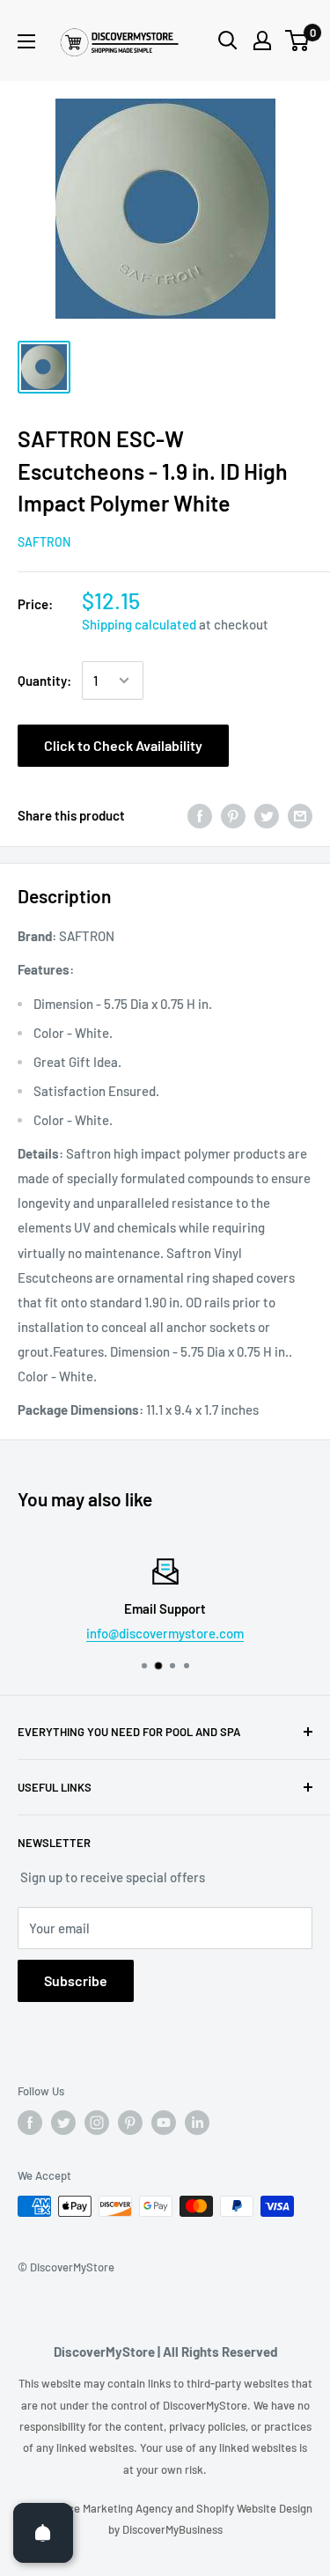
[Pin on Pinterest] (233, 815)
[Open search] (228, 40)
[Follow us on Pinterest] (130, 2123)
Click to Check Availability (123, 745)
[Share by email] (300, 815)
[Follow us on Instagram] (97, 2123)
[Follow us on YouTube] (164, 2123)
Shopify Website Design (254, 2508)
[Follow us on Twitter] (63, 2123)
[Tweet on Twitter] (267, 815)
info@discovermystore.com (165, 1633)
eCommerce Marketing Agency (97, 2508)
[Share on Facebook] (200, 815)
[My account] (262, 40)
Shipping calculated (139, 624)
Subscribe (76, 1980)
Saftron (44, 542)
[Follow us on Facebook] (30, 2123)
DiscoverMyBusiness (172, 2529)
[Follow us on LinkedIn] (197, 2123)
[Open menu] (26, 41)
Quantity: (44, 681)
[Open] (43, 2533)
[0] (298, 40)
